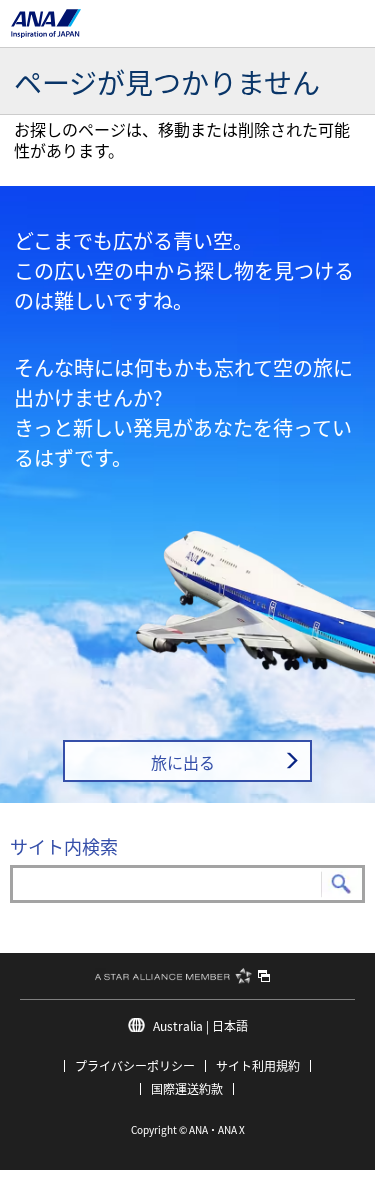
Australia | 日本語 (200, 1025)
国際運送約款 (187, 1088)
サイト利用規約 (258, 1065)
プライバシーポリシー (135, 1065)
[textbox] (187, 884)
